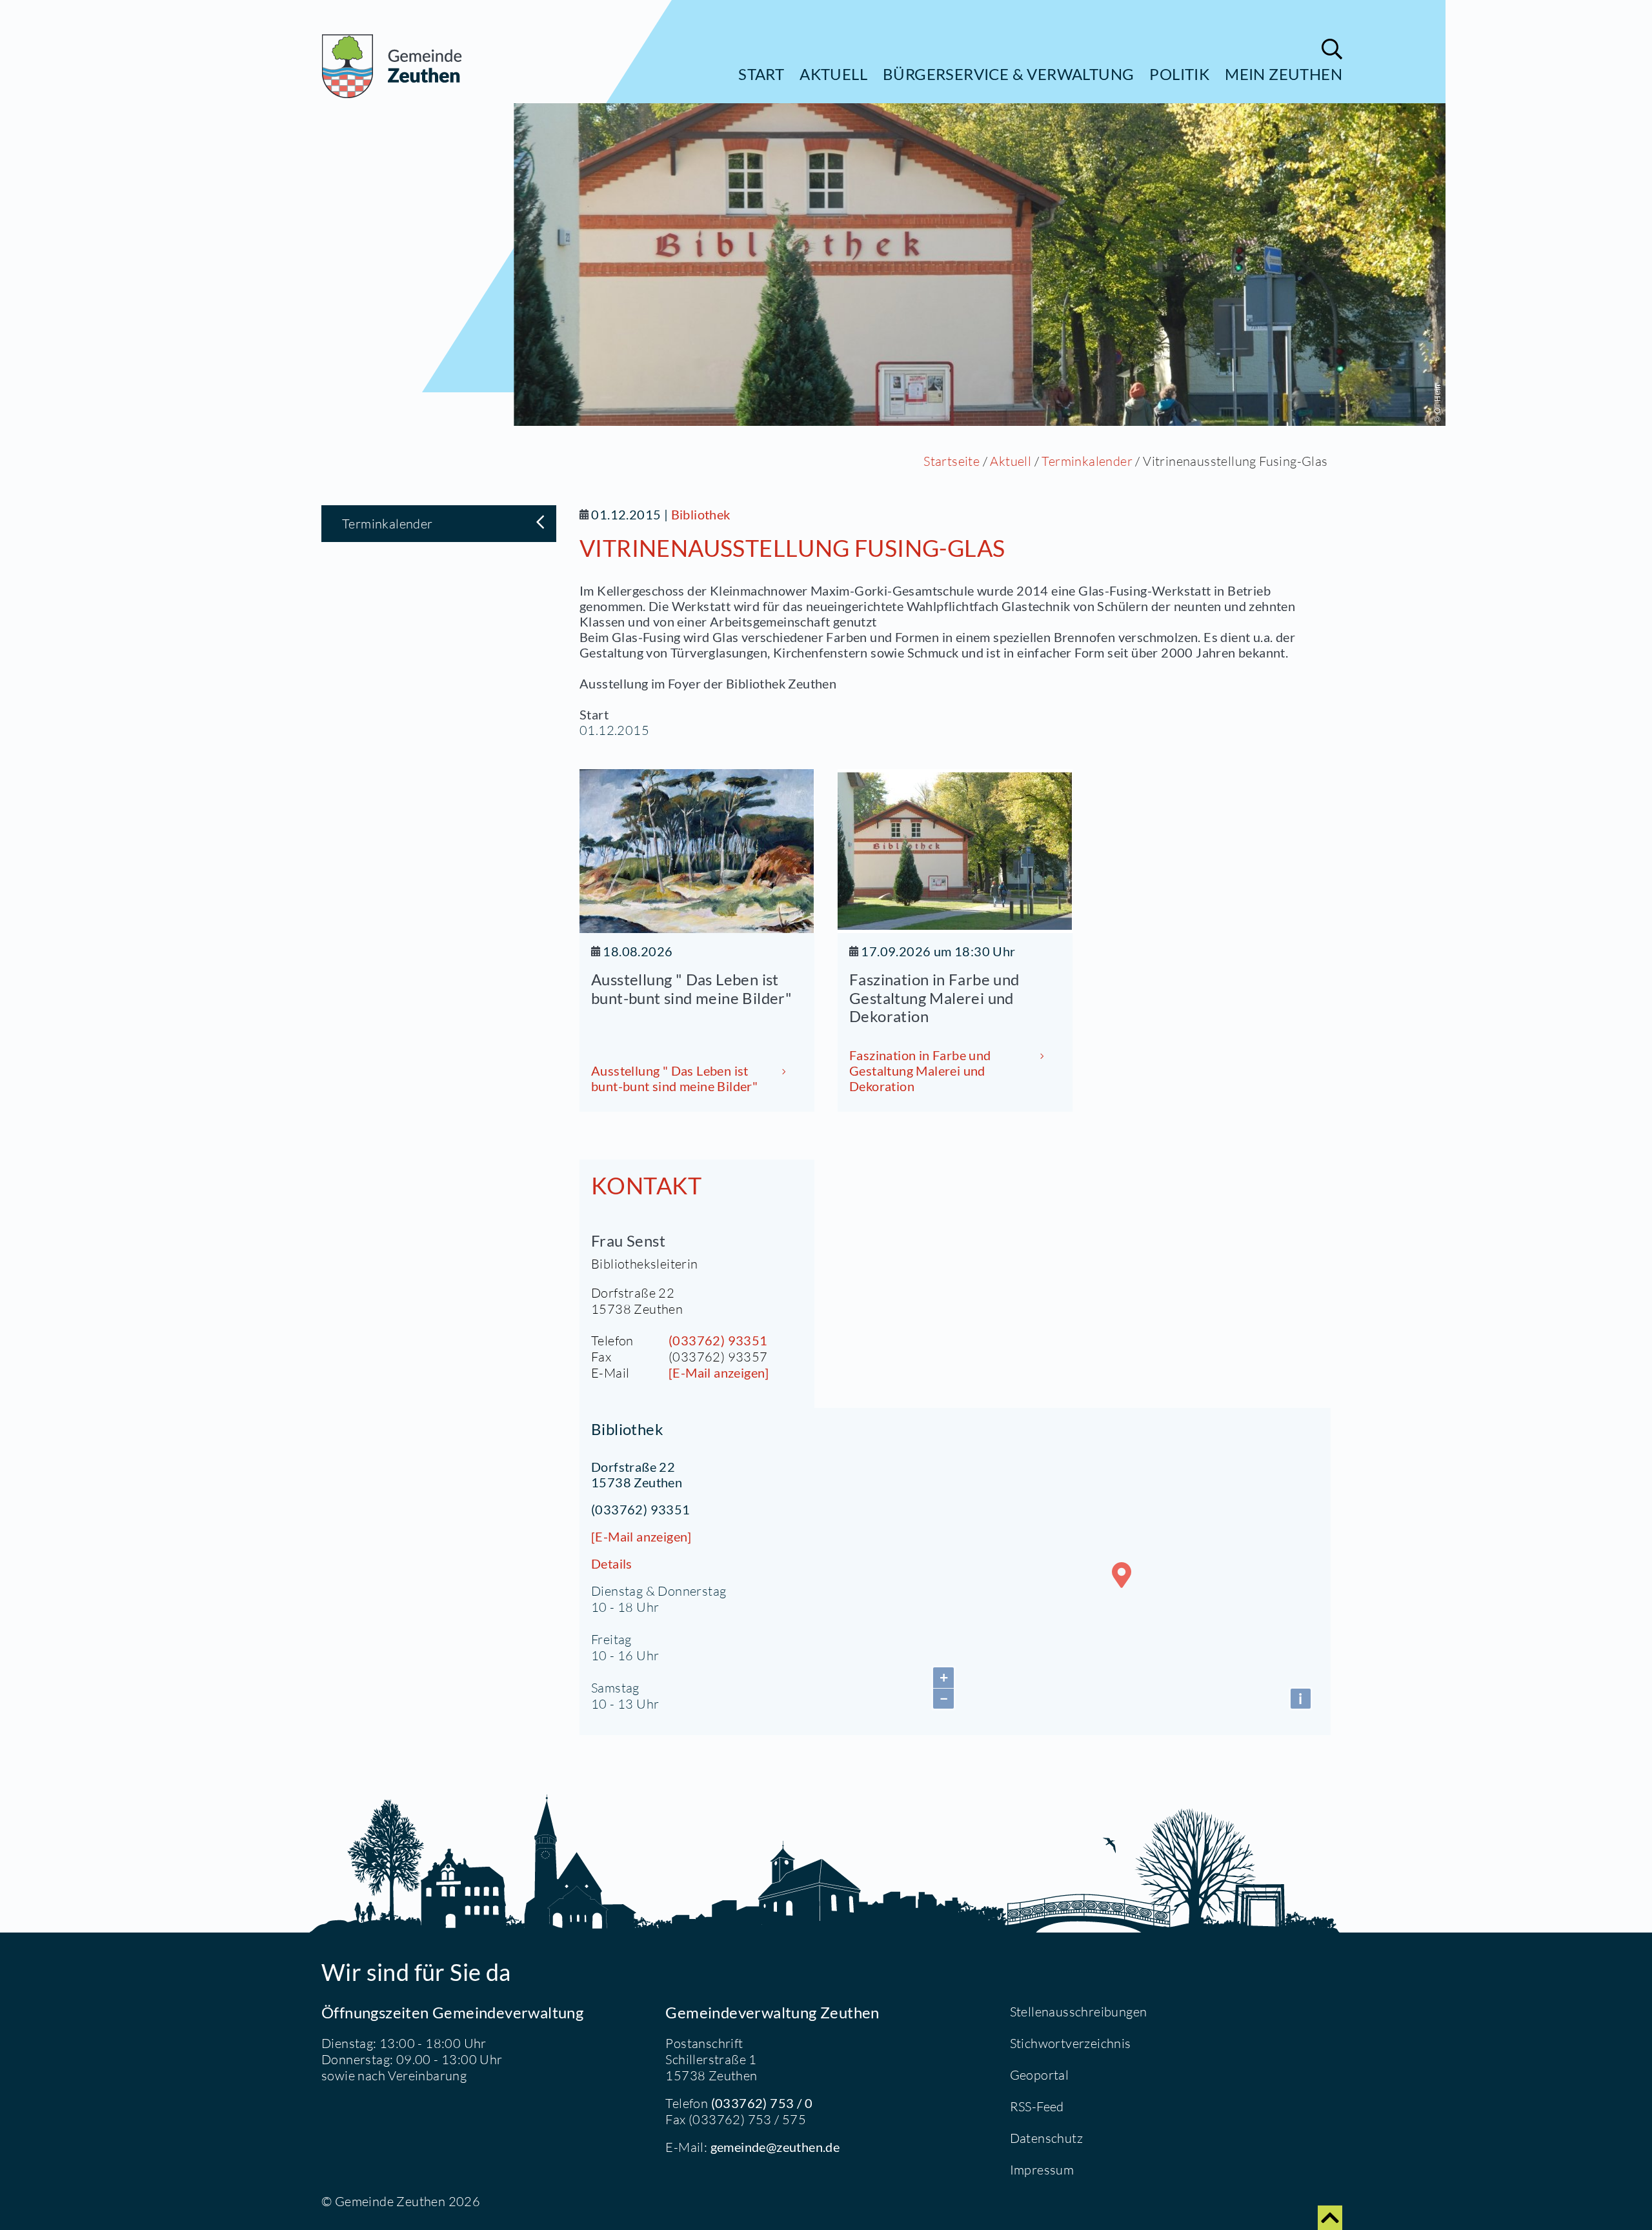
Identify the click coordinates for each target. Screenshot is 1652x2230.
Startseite (952, 461)
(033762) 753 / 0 (762, 2103)
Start (761, 74)
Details (612, 1563)
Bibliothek (701, 514)
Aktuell (833, 74)
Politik (1179, 74)
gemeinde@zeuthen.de (775, 2147)
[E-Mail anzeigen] (719, 1372)
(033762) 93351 (718, 1340)
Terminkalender (1087, 461)
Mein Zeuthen (1284, 74)
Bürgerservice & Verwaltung (1008, 74)
